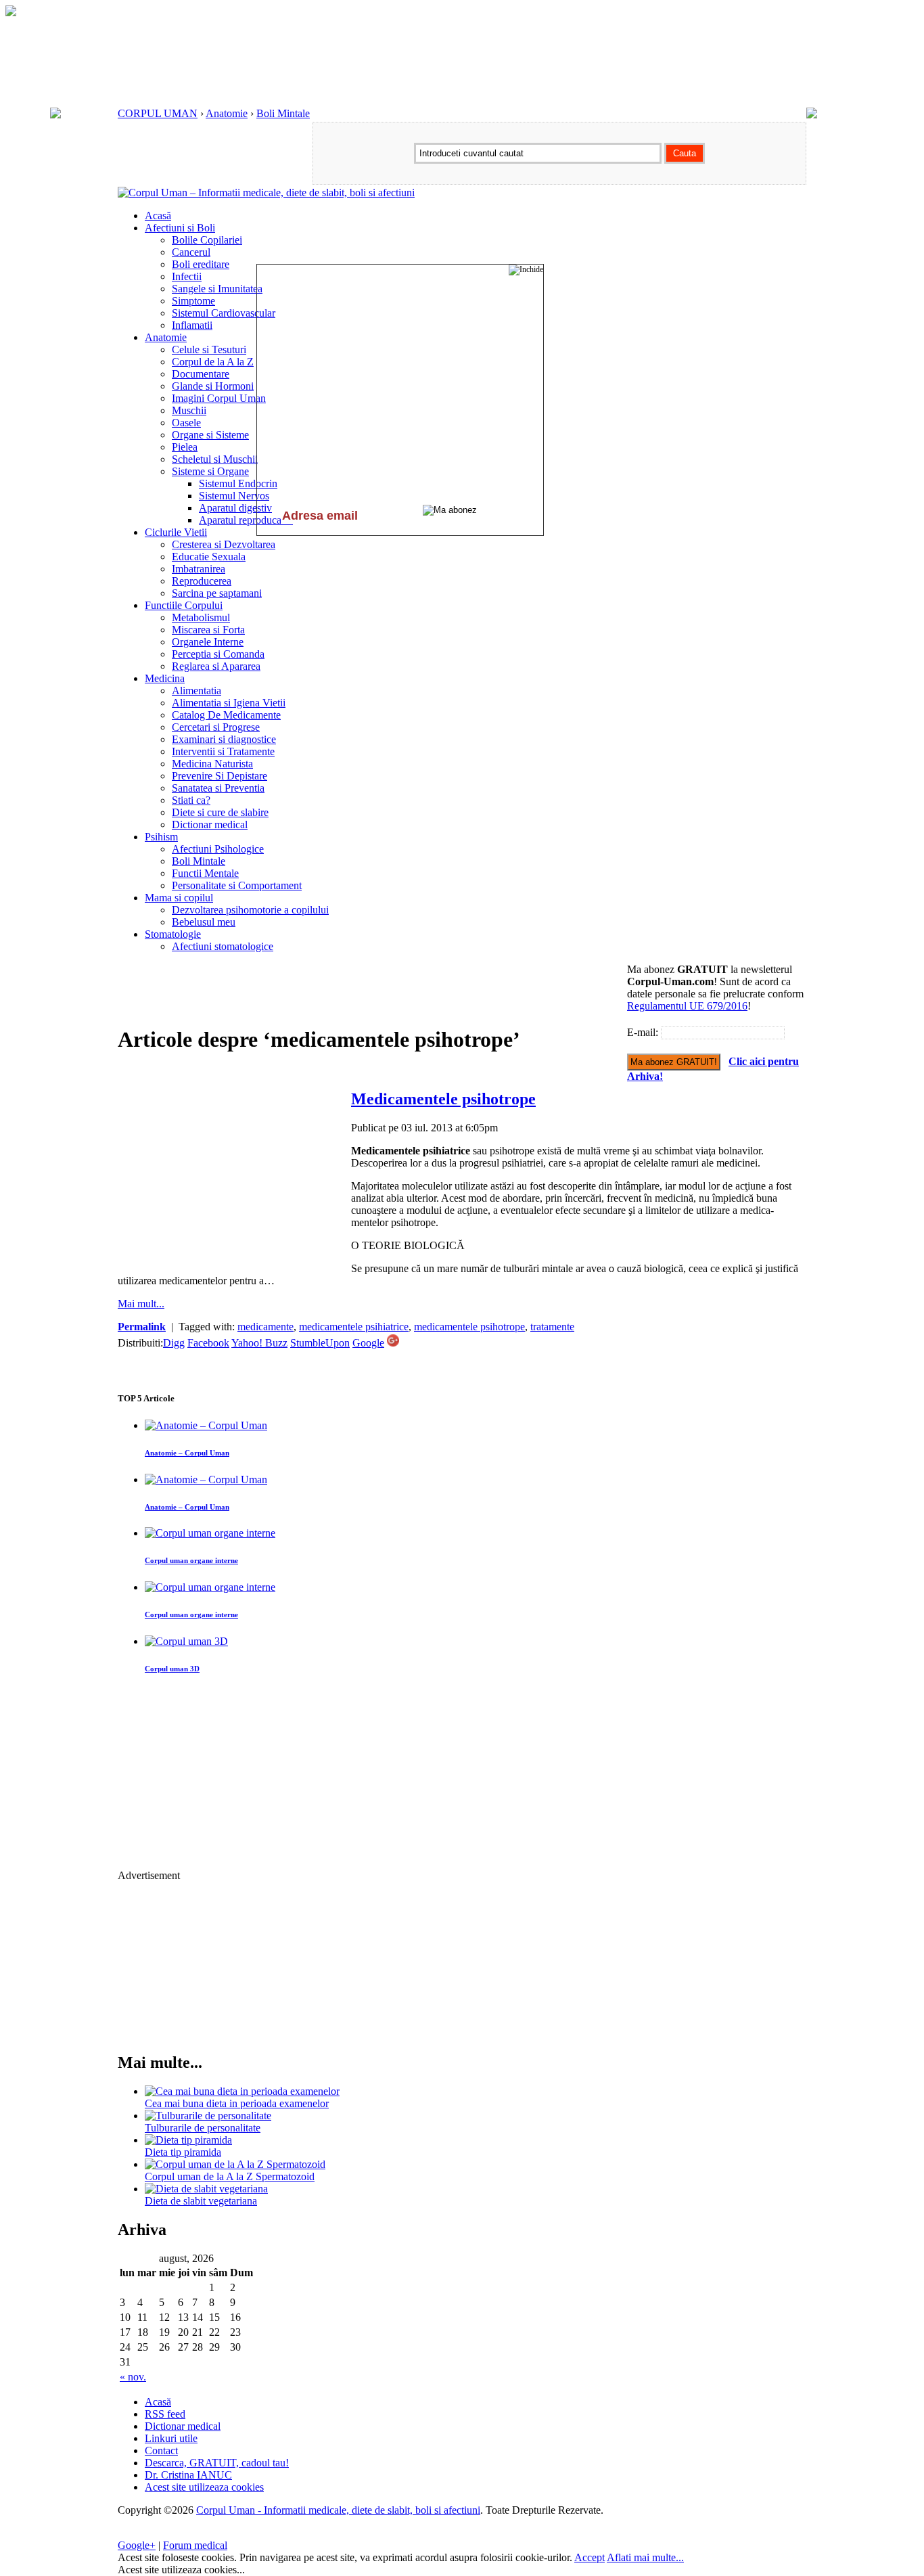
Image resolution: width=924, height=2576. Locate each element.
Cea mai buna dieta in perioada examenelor (237, 2103)
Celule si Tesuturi (209, 349)
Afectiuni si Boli (180, 228)
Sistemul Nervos (234, 496)
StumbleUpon (320, 1343)
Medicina (165, 678)
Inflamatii (192, 325)
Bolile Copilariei (207, 240)
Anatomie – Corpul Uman (187, 1453)
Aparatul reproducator (246, 520)
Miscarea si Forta (208, 630)
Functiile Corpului (184, 605)
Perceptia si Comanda (218, 654)
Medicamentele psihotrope (443, 1099)
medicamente (265, 1327)
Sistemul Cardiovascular (224, 313)
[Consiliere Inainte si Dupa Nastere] (11, 13)
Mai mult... (141, 1304)
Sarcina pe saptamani (217, 593)
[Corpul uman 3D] (186, 1641)
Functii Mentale (205, 873)
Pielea (185, 447)
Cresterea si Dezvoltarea (224, 544)
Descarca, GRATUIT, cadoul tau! (217, 2463)
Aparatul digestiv (235, 508)
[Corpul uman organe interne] (210, 1533)
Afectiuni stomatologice (223, 946)
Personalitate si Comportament (237, 885)
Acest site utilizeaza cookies (204, 2487)
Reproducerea (202, 581)
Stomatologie (173, 934)
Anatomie (227, 113)
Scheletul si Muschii (215, 459)
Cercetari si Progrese (216, 727)
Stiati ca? (191, 800)
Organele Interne (208, 642)
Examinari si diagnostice (224, 739)
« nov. (133, 2377)
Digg (174, 1343)
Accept (590, 2557)
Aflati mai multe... (645, 2557)
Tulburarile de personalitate (203, 2128)
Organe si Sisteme (210, 435)
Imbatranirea (199, 569)
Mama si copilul (179, 898)
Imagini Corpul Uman (219, 398)
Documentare (201, 374)
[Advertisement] (364, 994)
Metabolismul (201, 617)
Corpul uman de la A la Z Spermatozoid (230, 2176)
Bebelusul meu (204, 922)
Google (368, 1343)
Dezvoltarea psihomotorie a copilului (250, 910)
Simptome (193, 301)
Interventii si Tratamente (223, 751)
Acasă (158, 216)
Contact (161, 2450)
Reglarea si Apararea (216, 666)
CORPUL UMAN (158, 113)
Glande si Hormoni (213, 386)
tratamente (552, 1327)
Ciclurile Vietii (176, 532)
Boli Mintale (283, 113)
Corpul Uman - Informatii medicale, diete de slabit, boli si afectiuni (338, 2510)
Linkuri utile (171, 2438)
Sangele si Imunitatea (217, 289)
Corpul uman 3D (172, 1669)
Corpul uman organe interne (191, 1560)
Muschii (189, 410)
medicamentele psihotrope (469, 1327)
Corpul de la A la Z (213, 362)
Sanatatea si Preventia (218, 788)
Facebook (208, 1343)
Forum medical (195, 2545)
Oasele (186, 423)
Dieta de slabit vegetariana (201, 2201)
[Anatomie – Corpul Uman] (206, 1425)
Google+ (137, 2545)
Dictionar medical (210, 824)
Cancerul (191, 252)
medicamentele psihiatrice (354, 1327)
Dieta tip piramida (183, 2152)
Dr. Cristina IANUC (188, 2475)
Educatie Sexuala (209, 557)
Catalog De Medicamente (226, 715)
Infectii (187, 276)
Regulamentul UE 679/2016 (687, 1006)
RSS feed (165, 2414)
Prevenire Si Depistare (220, 776)
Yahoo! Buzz (259, 1343)
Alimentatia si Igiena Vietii (229, 703)
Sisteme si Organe (210, 471)
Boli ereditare (201, 264)
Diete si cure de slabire (220, 812)
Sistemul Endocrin (238, 483)
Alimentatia (197, 691)
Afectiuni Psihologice (218, 849)
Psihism (161, 837)
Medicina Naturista (212, 764)
